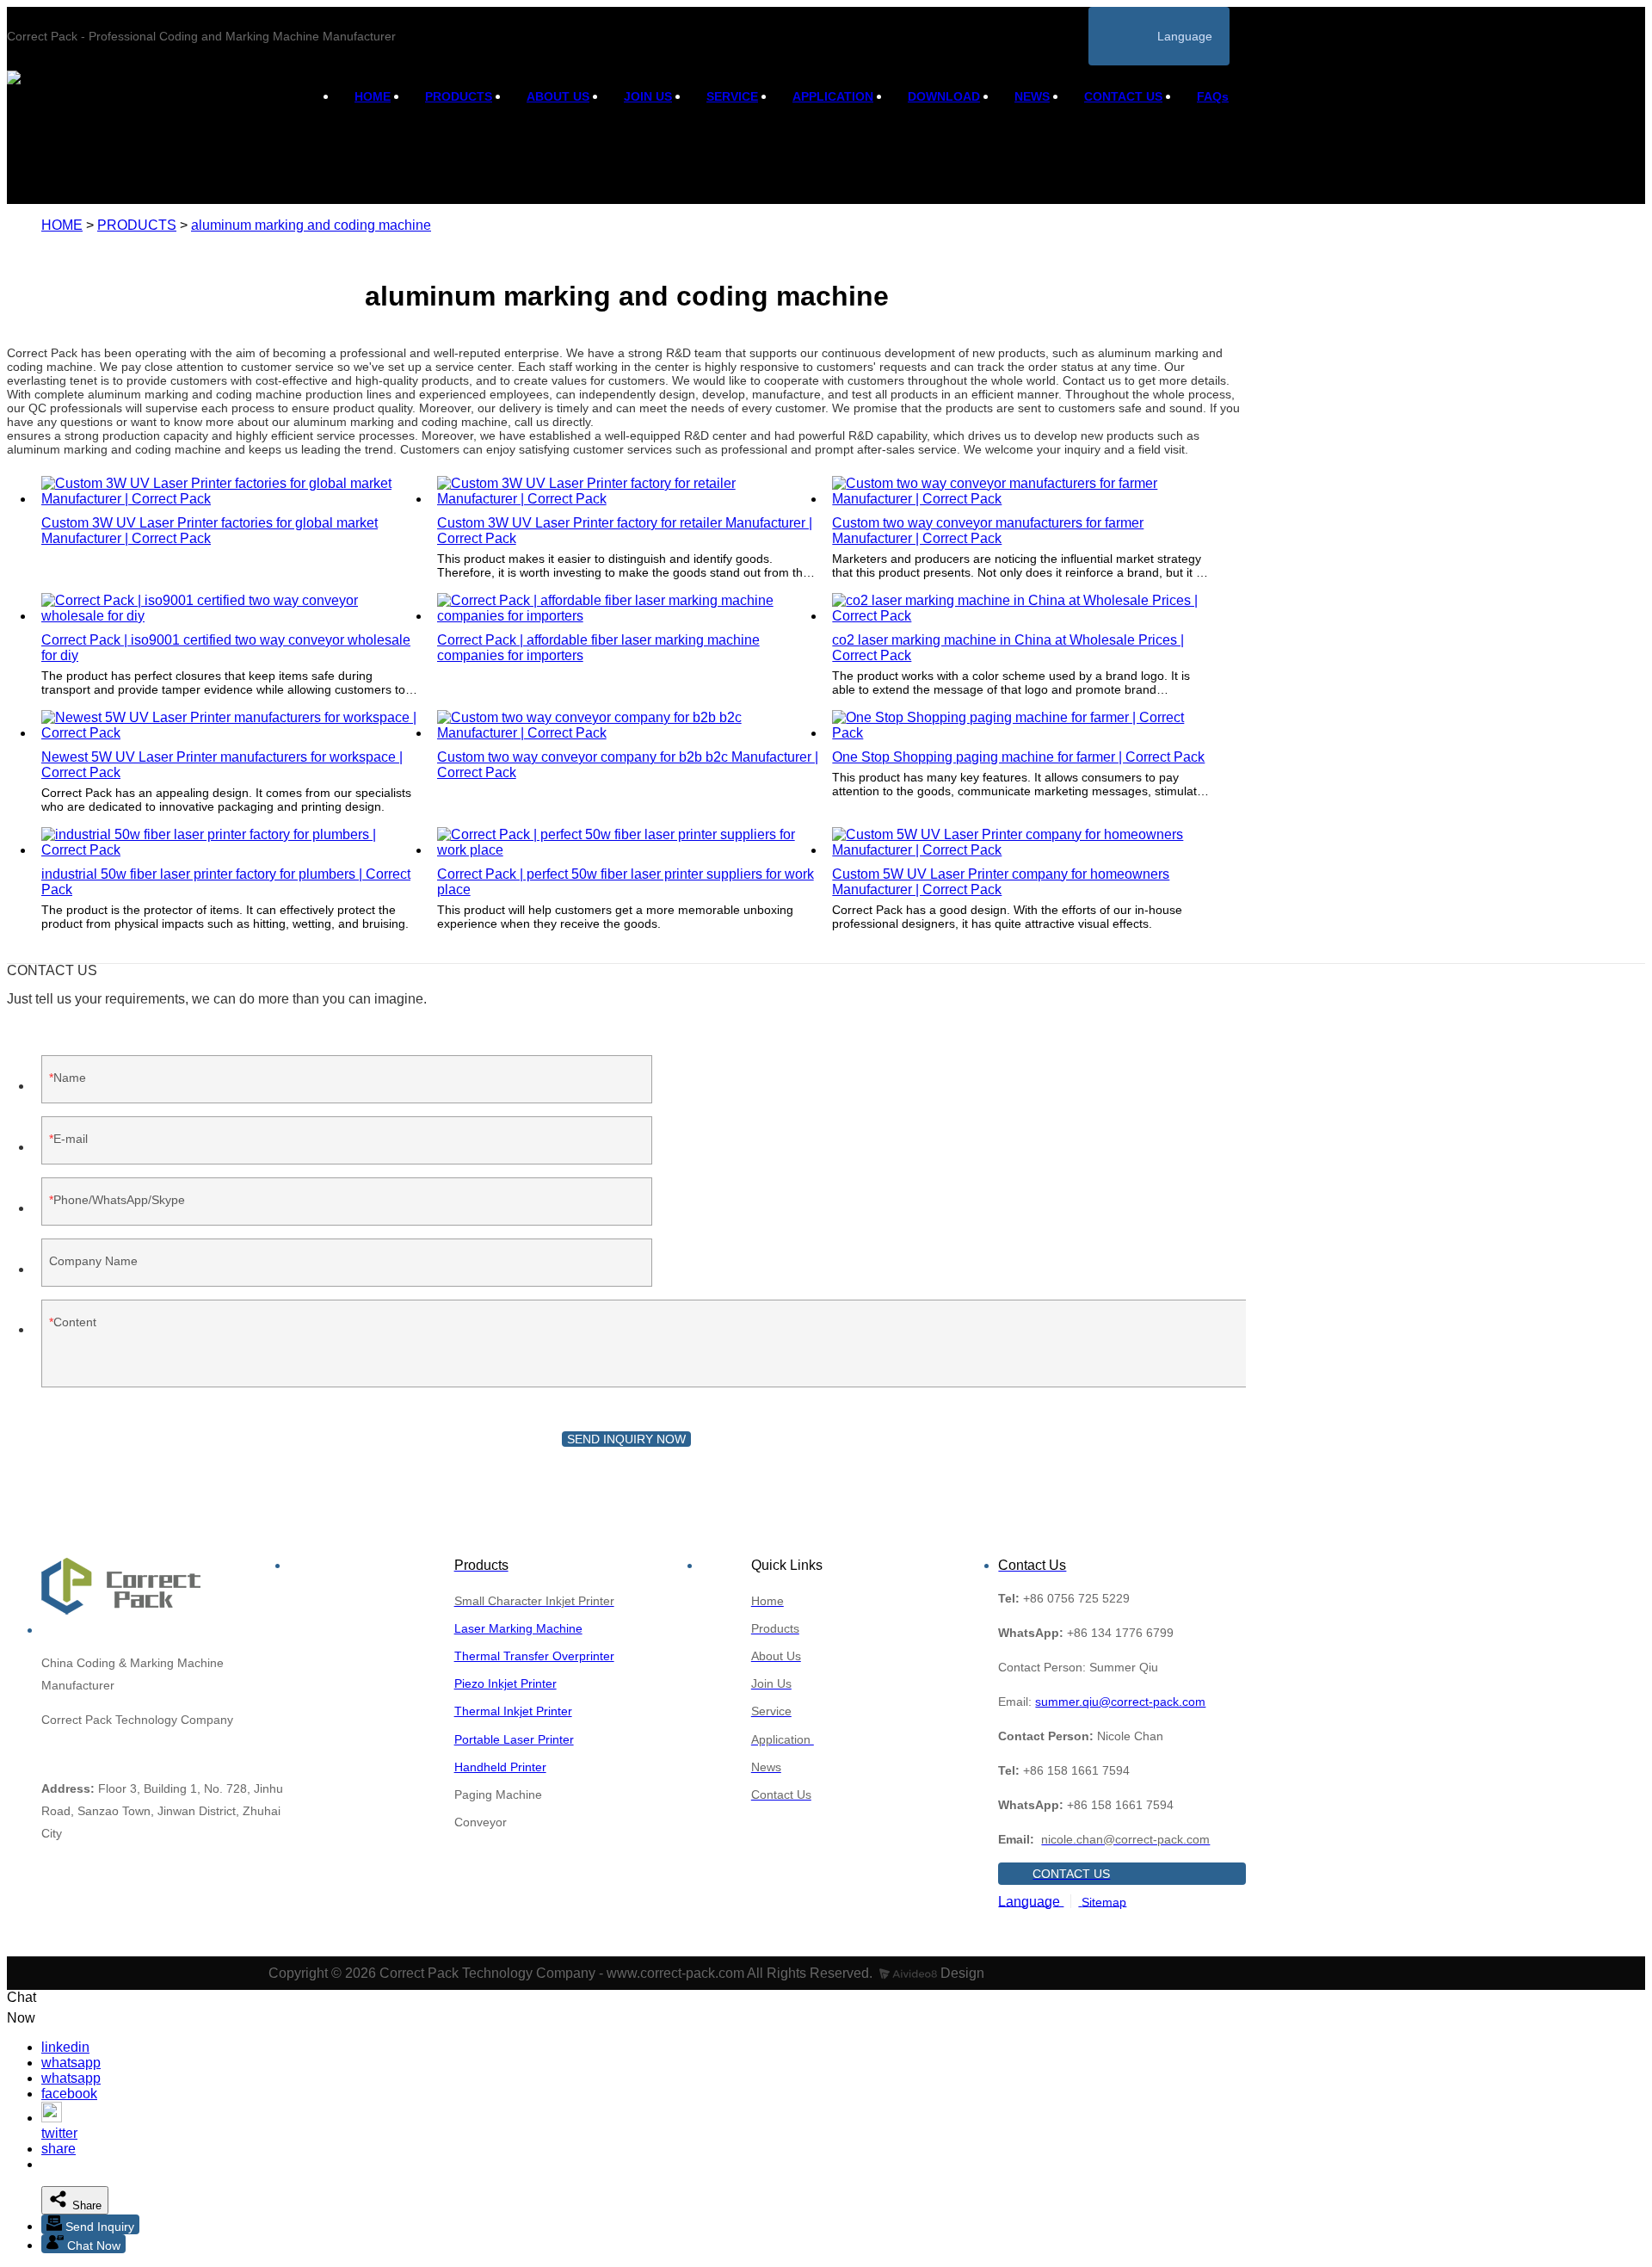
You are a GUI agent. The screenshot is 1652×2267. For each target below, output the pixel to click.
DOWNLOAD (944, 96)
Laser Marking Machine (518, 1628)
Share (85, 2205)
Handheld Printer (500, 1767)
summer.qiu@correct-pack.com (1120, 1702)
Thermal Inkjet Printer (513, 1711)
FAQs (1213, 96)
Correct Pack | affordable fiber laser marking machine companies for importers (598, 648)
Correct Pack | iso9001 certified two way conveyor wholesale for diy (226, 648)
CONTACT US (1123, 96)
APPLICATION (833, 96)
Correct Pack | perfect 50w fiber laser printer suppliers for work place (626, 882)
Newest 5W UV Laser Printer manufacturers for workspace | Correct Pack (222, 765)
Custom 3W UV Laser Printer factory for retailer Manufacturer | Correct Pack (625, 531)
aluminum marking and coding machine (311, 225)
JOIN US (648, 96)
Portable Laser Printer (514, 1739)
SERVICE (732, 96)
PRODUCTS (459, 96)
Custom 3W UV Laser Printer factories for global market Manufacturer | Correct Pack (210, 531)
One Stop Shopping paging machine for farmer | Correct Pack (1018, 757)
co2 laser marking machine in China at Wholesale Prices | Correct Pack (1008, 648)
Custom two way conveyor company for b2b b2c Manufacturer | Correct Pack (628, 765)
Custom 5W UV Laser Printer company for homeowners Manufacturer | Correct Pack (1001, 882)
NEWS (1032, 96)
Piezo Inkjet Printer (505, 1683)
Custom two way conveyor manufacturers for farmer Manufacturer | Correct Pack (988, 531)
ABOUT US (558, 96)
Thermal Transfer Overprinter (534, 1656)
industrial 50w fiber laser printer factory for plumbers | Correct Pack (226, 882)
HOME (373, 96)
